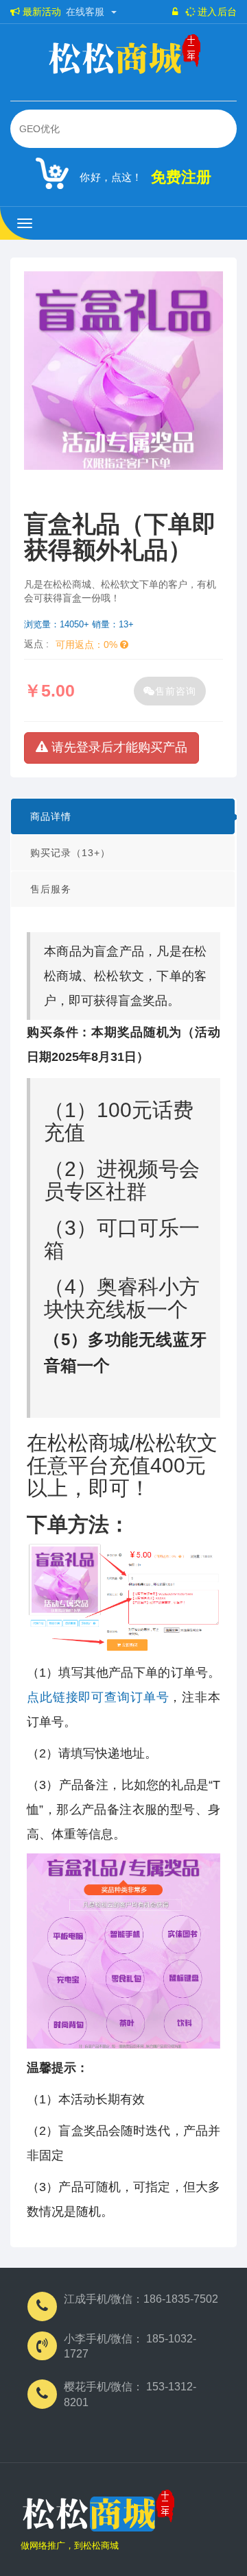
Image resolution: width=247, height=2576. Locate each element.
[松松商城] (97, 2514)
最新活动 (40, 12)
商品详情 (51, 816)
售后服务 (51, 889)
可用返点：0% (88, 645)
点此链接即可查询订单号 (98, 1697)
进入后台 (216, 12)
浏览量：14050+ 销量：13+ (79, 624)
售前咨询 (176, 691)
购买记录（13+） (70, 853)
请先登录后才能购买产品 (118, 747)
